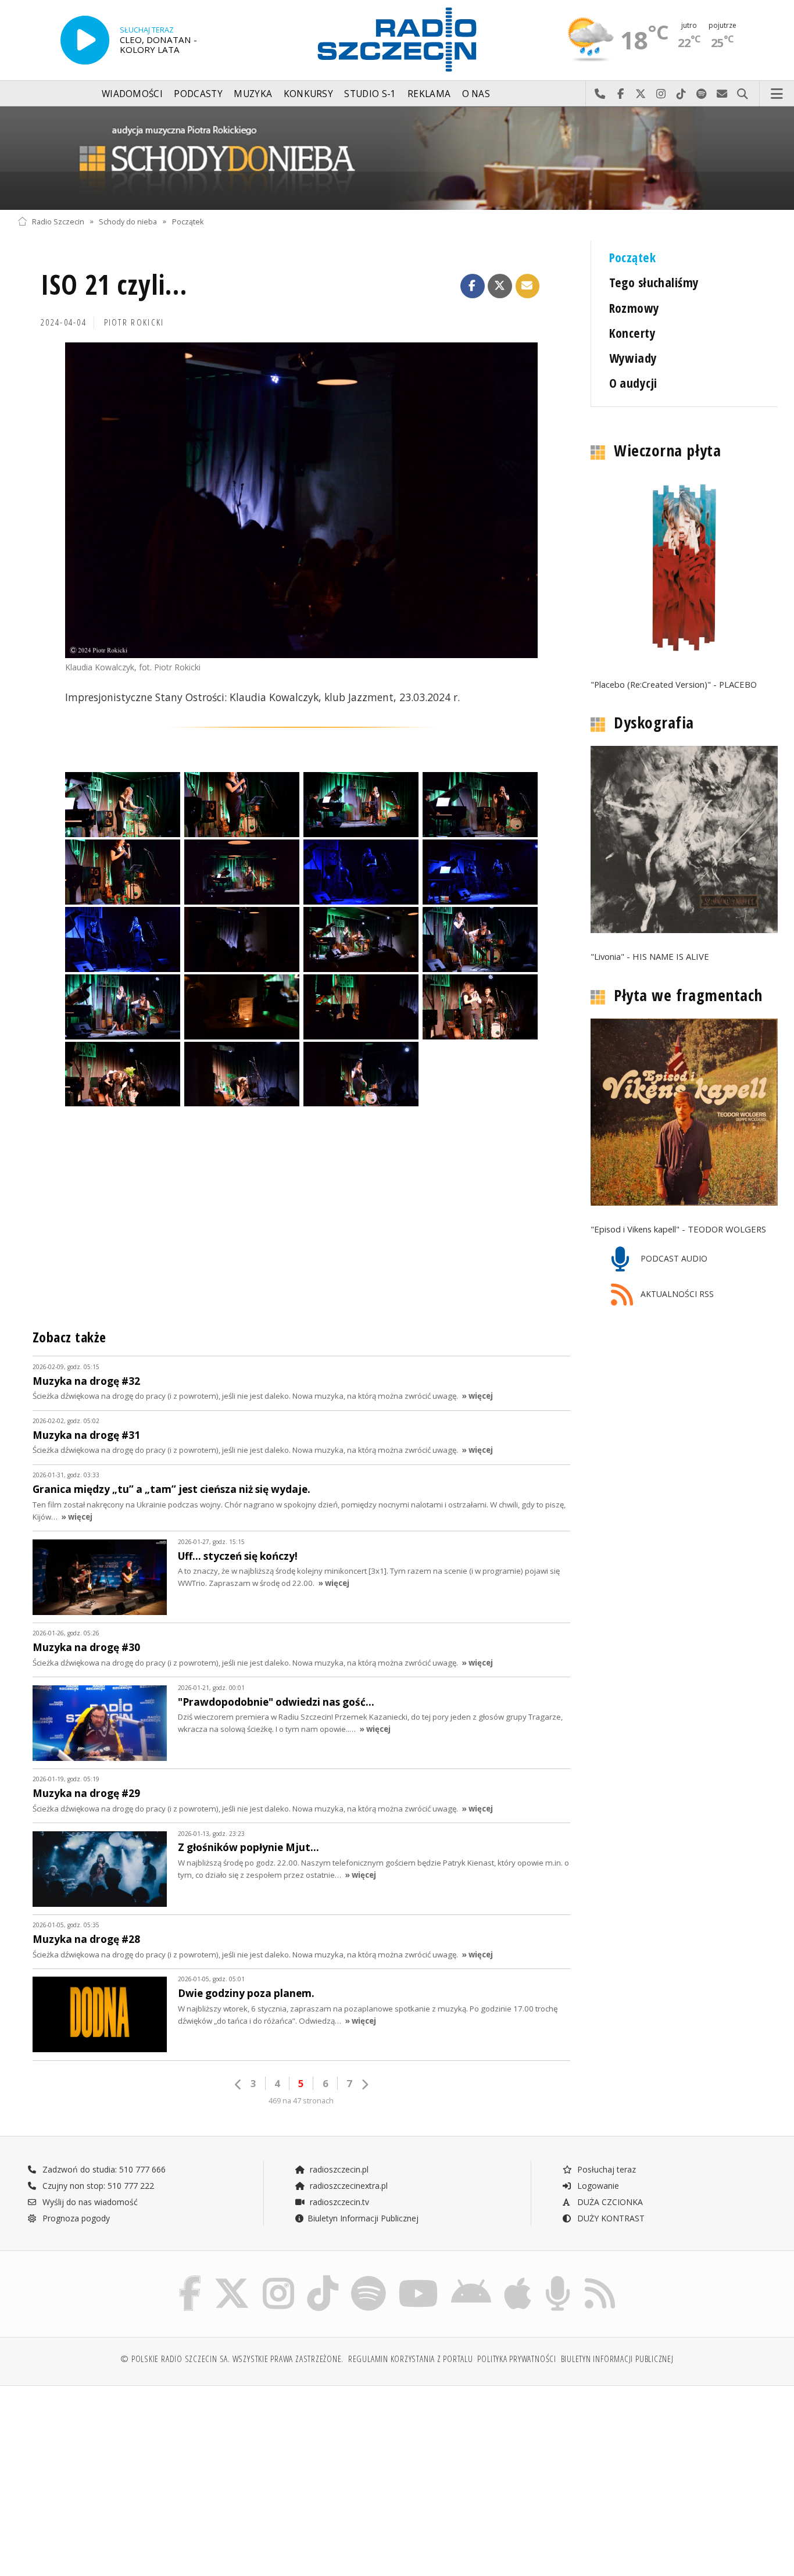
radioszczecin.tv (338, 2202)
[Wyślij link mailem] (528, 286)
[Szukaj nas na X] (232, 2278)
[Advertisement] (110, 2475)
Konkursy (308, 94)
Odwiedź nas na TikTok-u (682, 94)
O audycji (633, 383)
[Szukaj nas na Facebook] (190, 2278)
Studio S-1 (370, 94)
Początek (188, 221)
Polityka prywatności (516, 2359)
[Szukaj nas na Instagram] (278, 2278)
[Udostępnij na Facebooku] (473, 286)
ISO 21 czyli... (114, 285)
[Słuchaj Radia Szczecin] (85, 40)
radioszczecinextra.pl (348, 2186)
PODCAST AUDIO (673, 1258)
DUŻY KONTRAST (610, 2218)
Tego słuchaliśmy (654, 282)
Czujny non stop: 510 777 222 (97, 2186)
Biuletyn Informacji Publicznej (363, 2218)
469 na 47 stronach (301, 2101)
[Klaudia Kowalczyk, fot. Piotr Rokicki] (301, 500)
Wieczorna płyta (667, 451)
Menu (777, 94)
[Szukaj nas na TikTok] (323, 2278)
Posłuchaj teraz (605, 2169)
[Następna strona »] (364, 2084)
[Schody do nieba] (397, 158)
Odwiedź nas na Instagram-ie (661, 94)
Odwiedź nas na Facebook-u (620, 94)
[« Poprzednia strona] (238, 2084)
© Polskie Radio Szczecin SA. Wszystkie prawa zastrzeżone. (232, 2359)
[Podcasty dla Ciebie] (558, 2278)
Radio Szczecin (58, 221)
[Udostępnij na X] (500, 286)
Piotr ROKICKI (134, 322)
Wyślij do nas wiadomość (722, 94)
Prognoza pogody (75, 2218)
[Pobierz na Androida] (471, 2278)
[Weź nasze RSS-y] (600, 2278)
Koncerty (632, 333)
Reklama (429, 94)
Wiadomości (132, 94)
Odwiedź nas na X (641, 94)
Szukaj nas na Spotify (702, 94)
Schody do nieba (128, 221)
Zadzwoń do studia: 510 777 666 (103, 2169)
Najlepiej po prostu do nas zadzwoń (600, 94)
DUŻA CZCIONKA (609, 2202)
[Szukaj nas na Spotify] (369, 2278)
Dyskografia (654, 723)
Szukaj (743, 94)
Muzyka (253, 94)
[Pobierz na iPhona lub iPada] (518, 2278)
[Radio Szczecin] (397, 40)
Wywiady (633, 358)
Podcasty (198, 94)
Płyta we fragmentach (688, 995)
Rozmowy (634, 308)
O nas (476, 94)
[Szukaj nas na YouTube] (419, 2278)
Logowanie (597, 2186)
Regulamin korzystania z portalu (411, 2359)
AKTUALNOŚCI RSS (676, 1294)
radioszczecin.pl (338, 2169)
